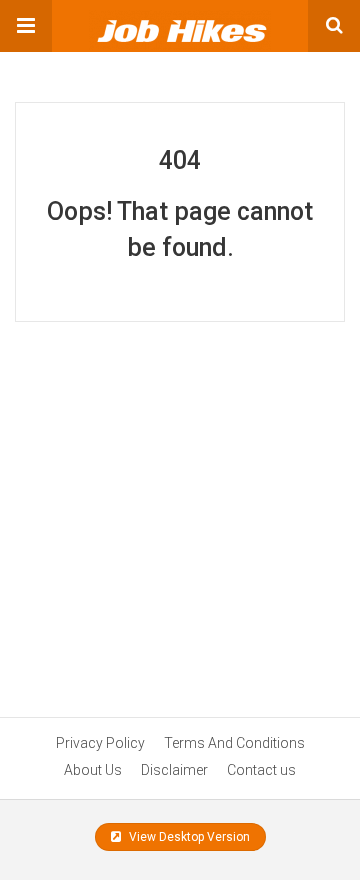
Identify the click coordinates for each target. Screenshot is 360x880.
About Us (93, 770)
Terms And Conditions (234, 743)
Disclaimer (174, 770)
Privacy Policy (100, 743)
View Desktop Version (188, 837)
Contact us (261, 770)
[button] (26, 26)
